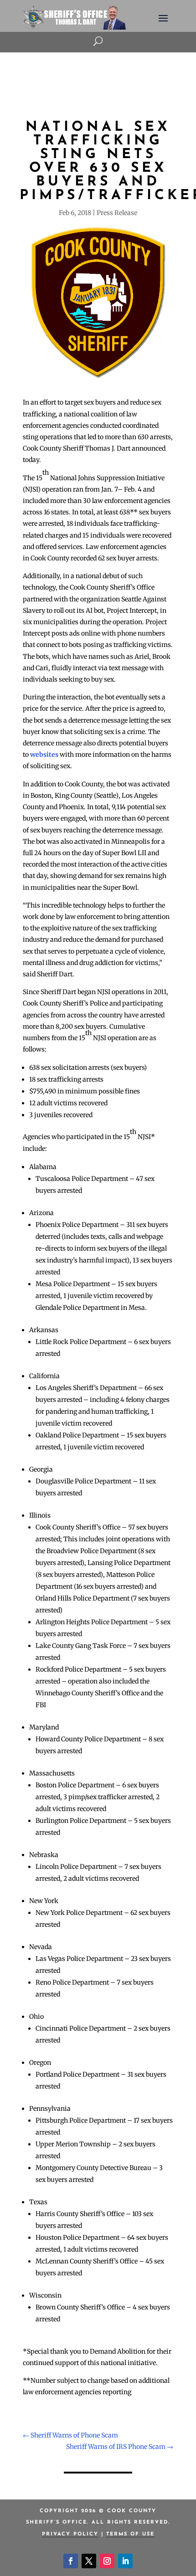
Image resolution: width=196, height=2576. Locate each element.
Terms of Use (130, 2534)
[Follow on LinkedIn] (125, 2561)
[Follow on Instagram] (107, 2561)
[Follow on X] (89, 2561)
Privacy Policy (70, 2534)
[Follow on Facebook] (71, 2561)
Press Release (117, 213)
